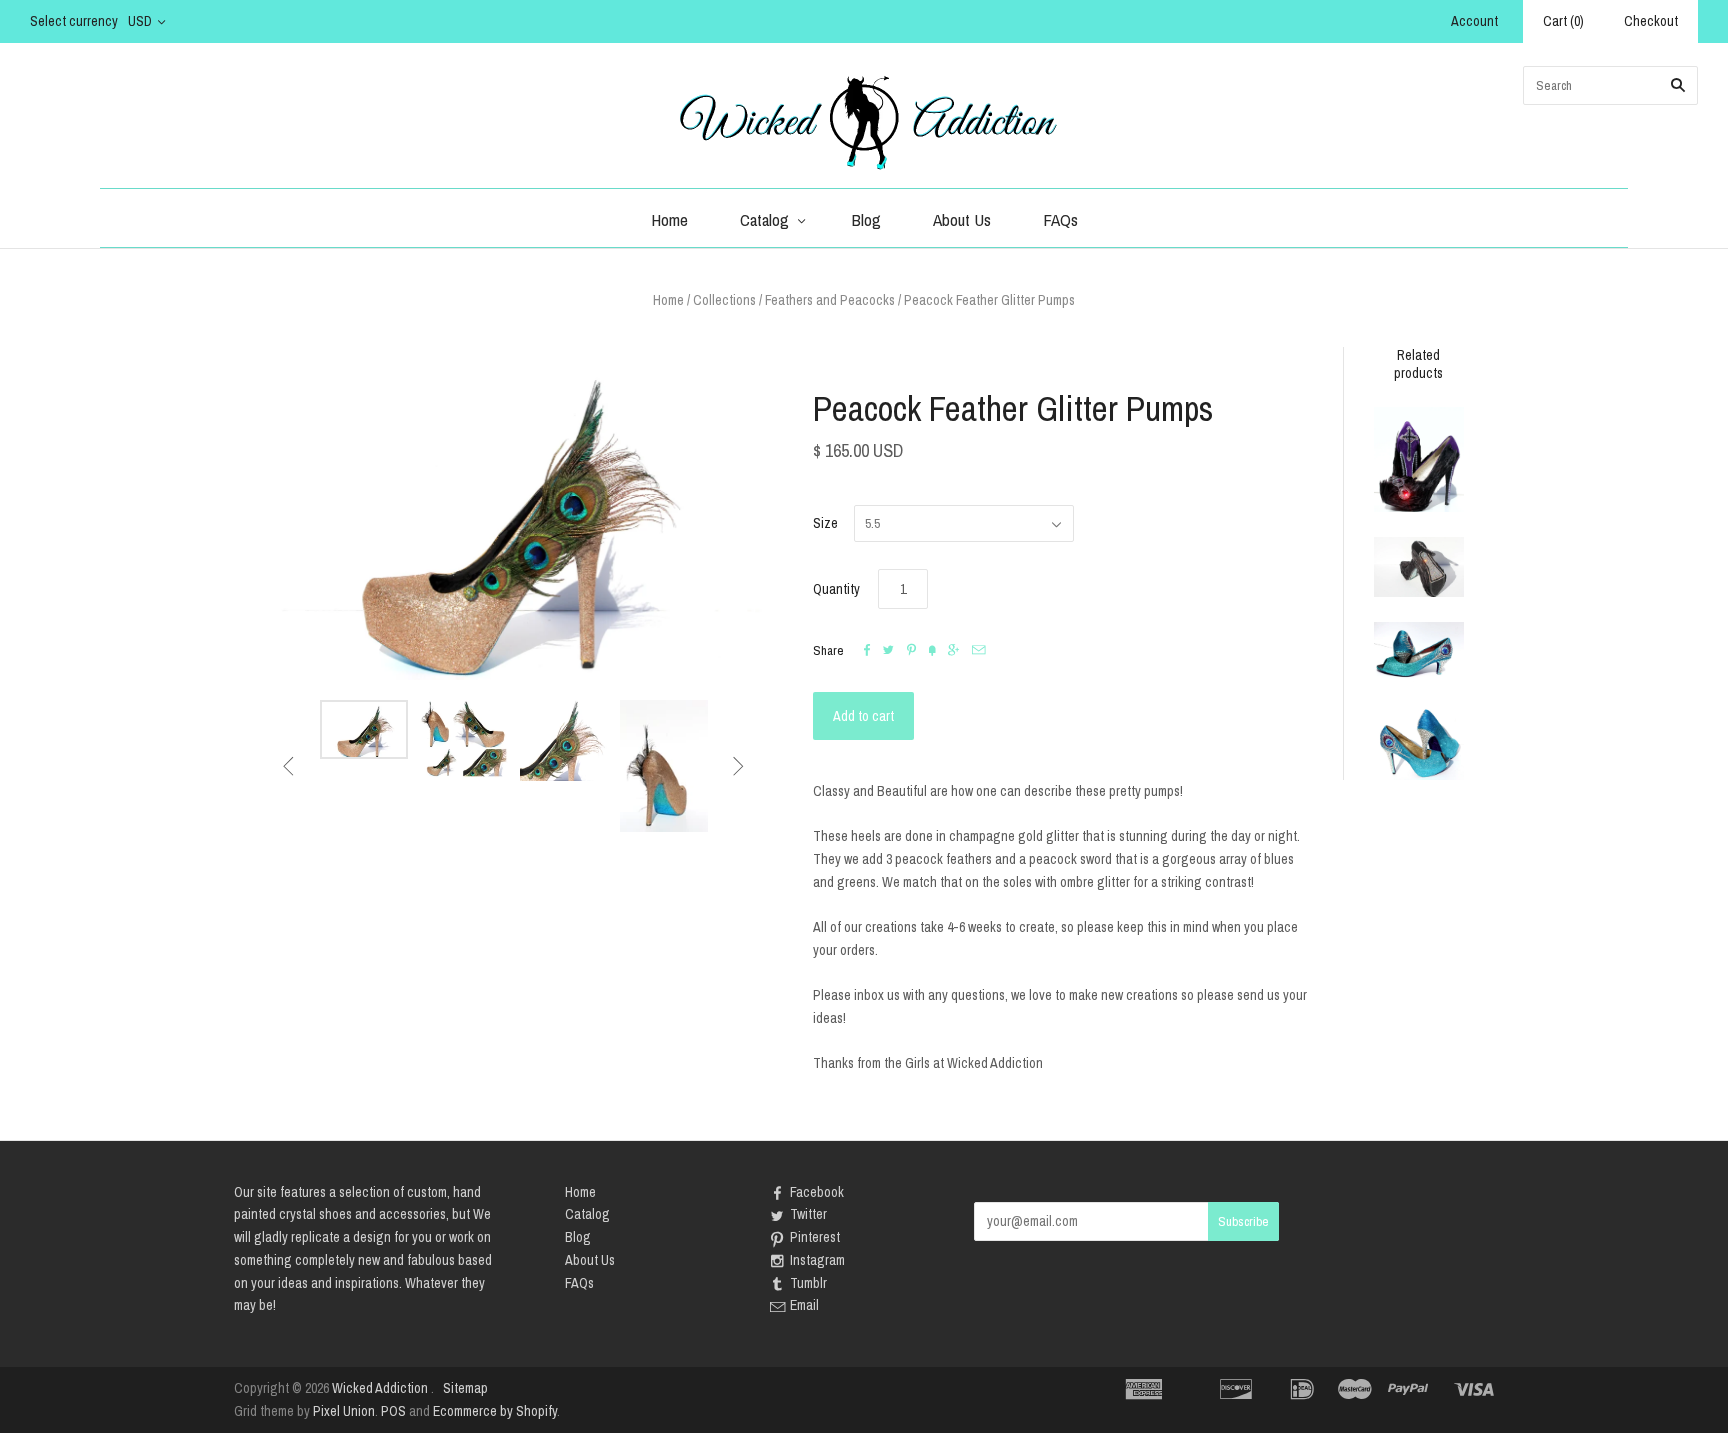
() (1563, 21)
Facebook (817, 1192)
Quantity (836, 589)
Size (825, 523)
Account (1474, 21)
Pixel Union (344, 1411)
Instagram (817, 1260)
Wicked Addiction (380, 1388)
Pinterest (815, 1237)
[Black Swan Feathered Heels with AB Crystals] (1419, 567)
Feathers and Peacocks (830, 300)
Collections (724, 300)
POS (393, 1411)
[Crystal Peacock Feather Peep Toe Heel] (1419, 743)
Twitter (808, 1214)
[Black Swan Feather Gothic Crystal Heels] (1419, 459)
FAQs (1060, 219)
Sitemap (465, 1388)
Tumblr (808, 1283)
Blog (866, 219)
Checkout (1651, 21)
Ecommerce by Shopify (495, 1411)
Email (804, 1305)
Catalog (764, 219)
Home (669, 219)
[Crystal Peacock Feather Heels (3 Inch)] (1419, 652)
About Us (962, 219)
